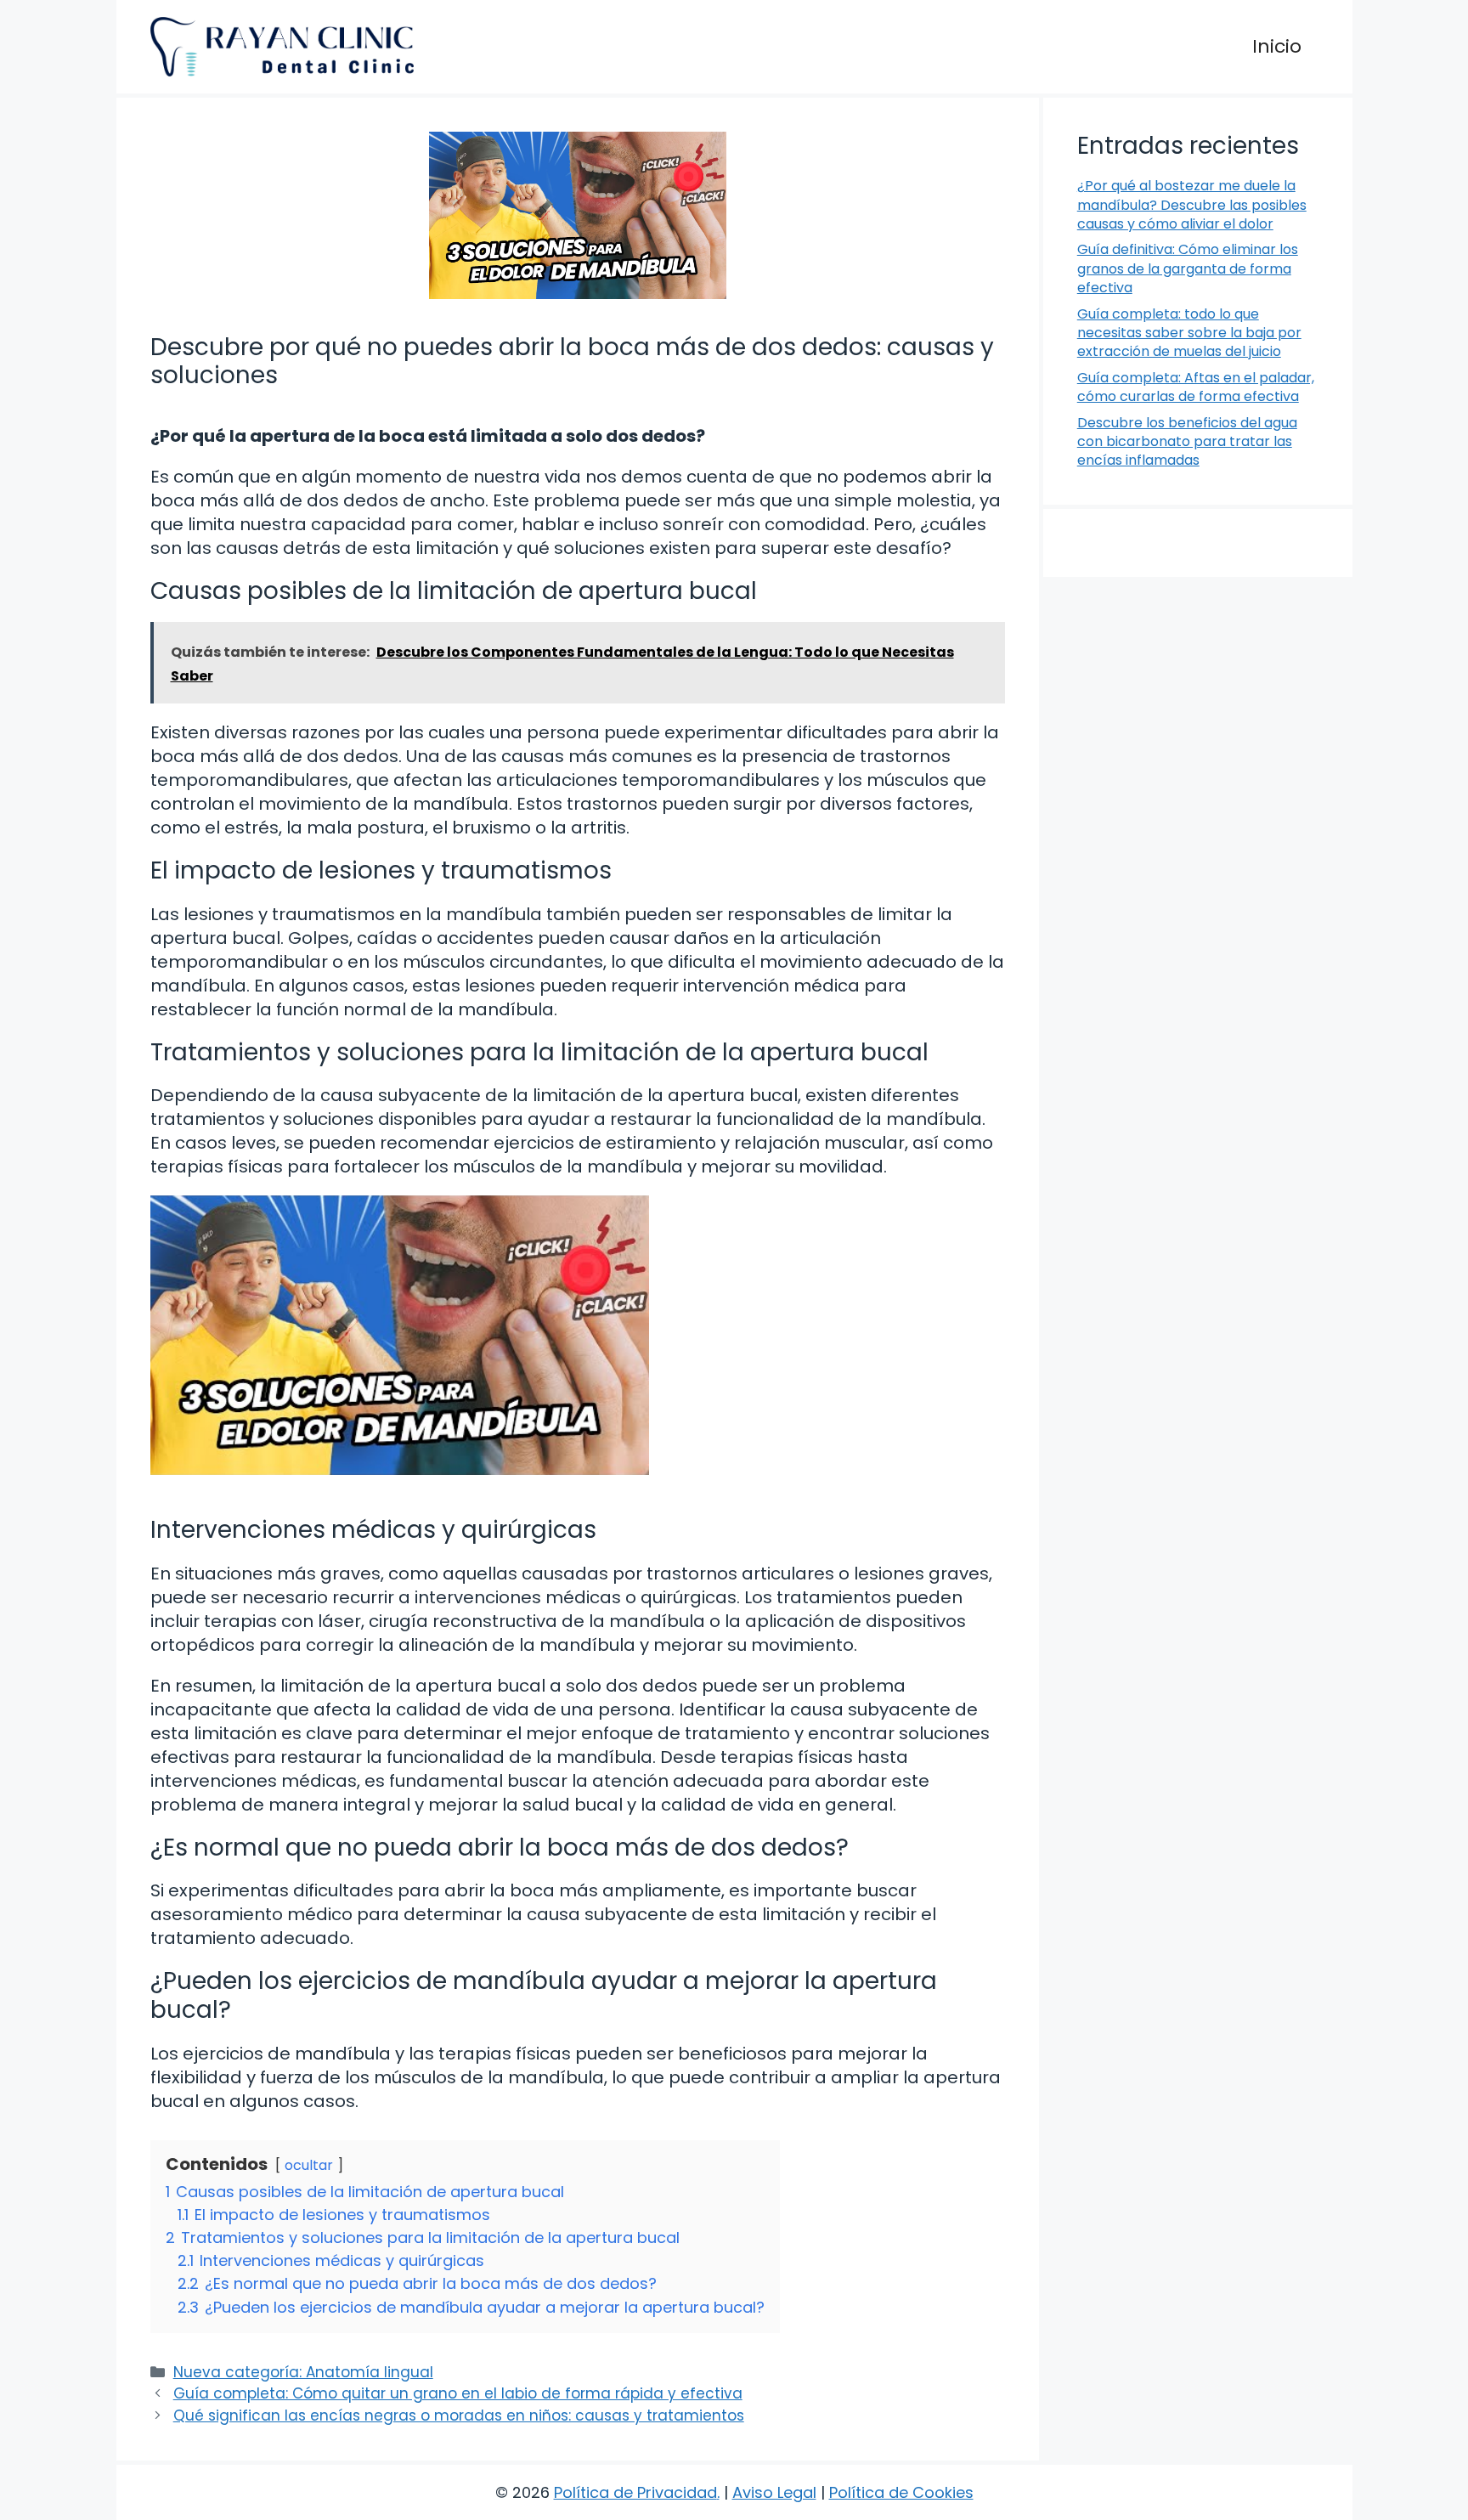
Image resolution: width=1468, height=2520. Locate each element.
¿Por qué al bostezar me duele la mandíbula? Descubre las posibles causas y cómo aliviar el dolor (1192, 205)
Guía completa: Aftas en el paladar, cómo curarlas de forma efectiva (1196, 387)
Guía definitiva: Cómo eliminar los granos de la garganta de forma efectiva (1188, 268)
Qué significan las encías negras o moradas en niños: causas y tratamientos (459, 2415)
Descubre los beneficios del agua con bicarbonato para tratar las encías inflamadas (1187, 442)
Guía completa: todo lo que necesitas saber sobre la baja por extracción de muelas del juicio (1189, 333)
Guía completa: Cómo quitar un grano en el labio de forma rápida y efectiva (458, 2393)
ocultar (309, 2165)
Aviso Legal (774, 2492)
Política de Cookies (901, 2492)
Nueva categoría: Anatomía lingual (303, 2372)
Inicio (1277, 46)
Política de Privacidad (635, 2492)
